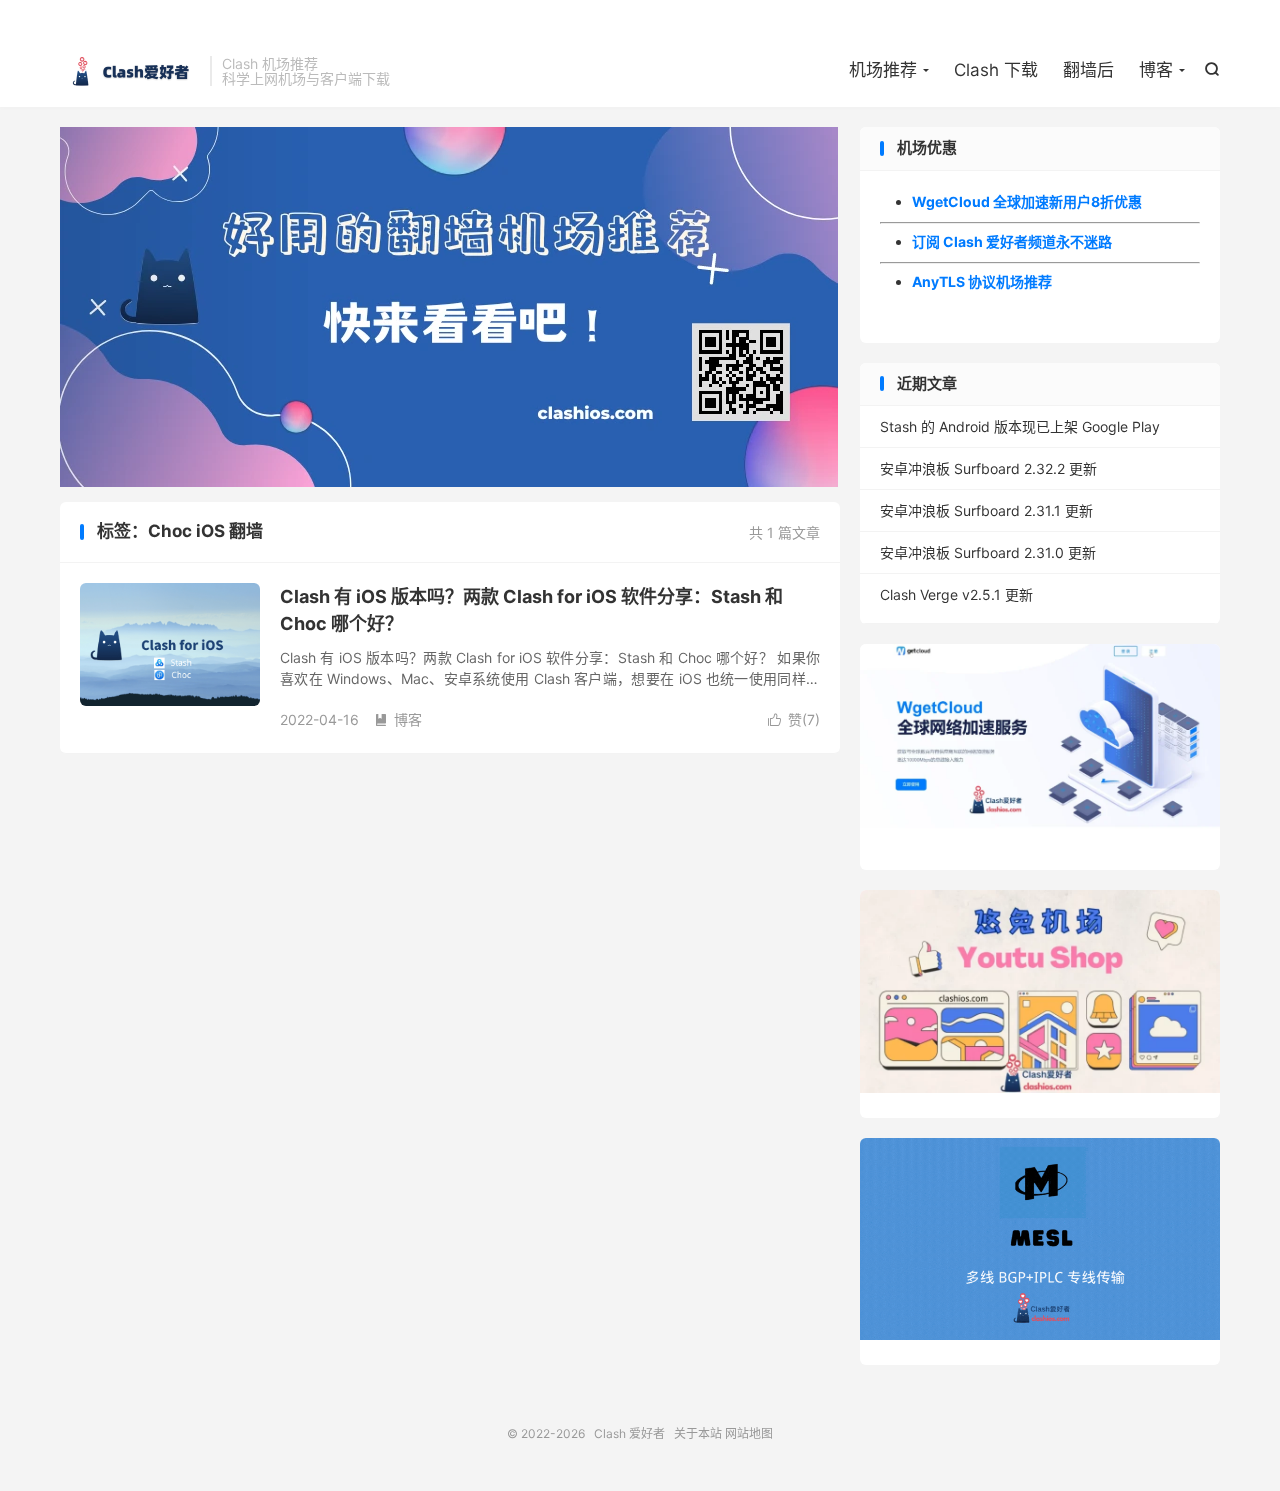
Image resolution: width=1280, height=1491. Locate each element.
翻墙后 (1088, 70)
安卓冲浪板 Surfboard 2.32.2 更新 (988, 468)
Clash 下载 (996, 70)
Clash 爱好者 (130, 71)
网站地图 (749, 1433)
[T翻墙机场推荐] (450, 307)
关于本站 (698, 1433)
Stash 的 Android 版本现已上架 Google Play (1020, 426)
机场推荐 (883, 70)
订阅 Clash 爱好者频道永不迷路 (1012, 241)
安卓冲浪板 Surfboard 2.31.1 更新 (986, 510)
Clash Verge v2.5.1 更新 (956, 594)
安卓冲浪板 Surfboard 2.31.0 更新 (988, 552)
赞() (794, 719)
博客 (1156, 70)
